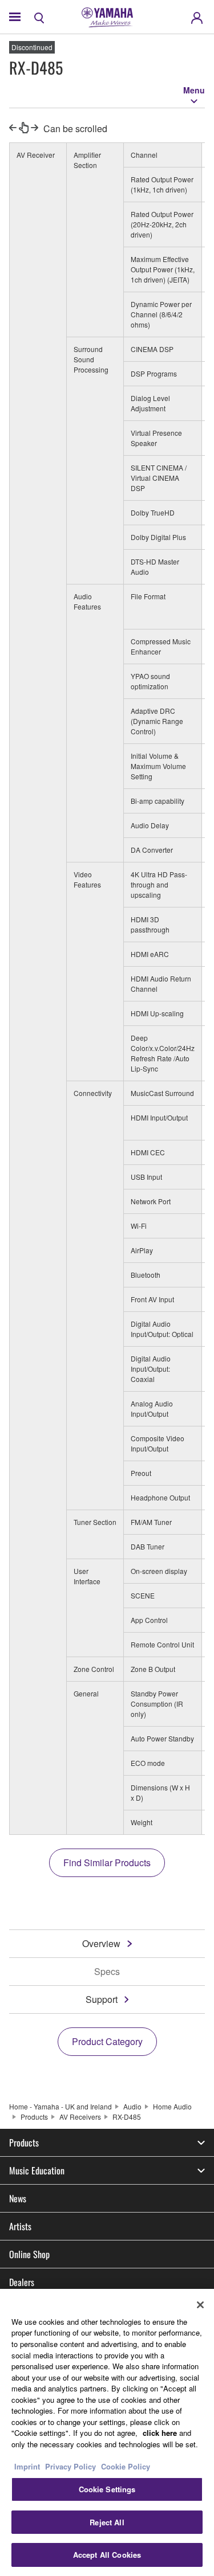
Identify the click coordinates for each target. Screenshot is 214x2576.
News (18, 2198)
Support (102, 1999)
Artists (20, 2226)
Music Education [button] (37, 2170)
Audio (132, 2106)
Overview (101, 1943)
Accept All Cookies (107, 2555)
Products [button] (24, 2142)
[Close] (200, 2305)
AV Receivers (80, 2117)
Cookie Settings (107, 2489)
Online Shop (29, 2254)
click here (160, 2433)
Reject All (107, 2522)
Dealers (22, 2282)
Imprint (27, 2466)
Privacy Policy (70, 2466)
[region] (107, 2432)
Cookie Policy (126, 2466)
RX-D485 (127, 2117)
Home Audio (172, 2106)
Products (34, 2117)
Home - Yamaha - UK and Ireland (60, 2106)
